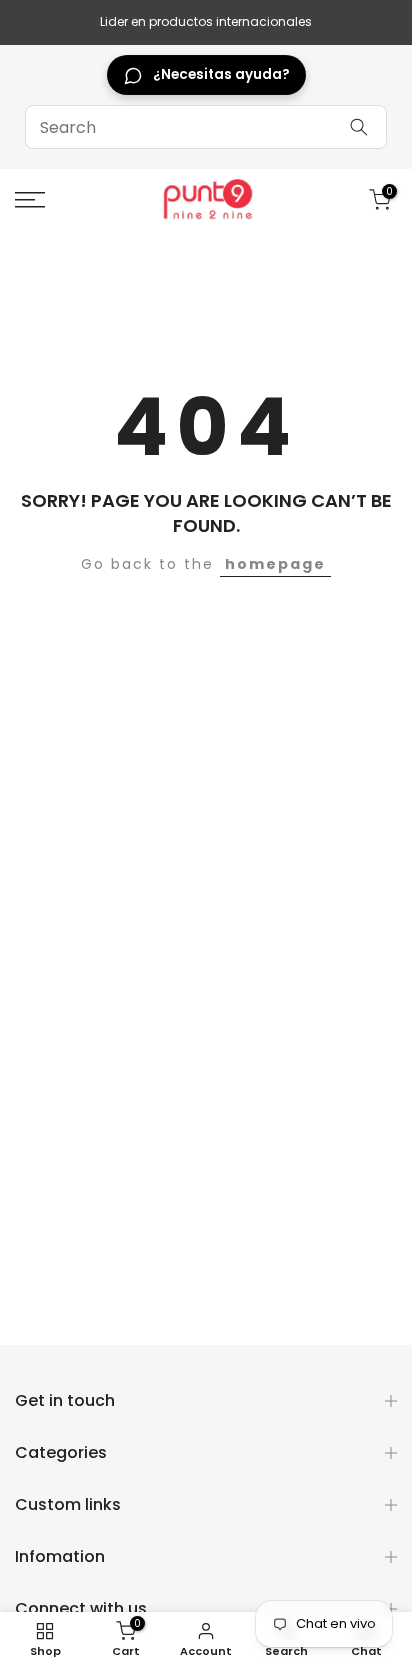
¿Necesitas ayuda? (221, 74)
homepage (275, 564)
